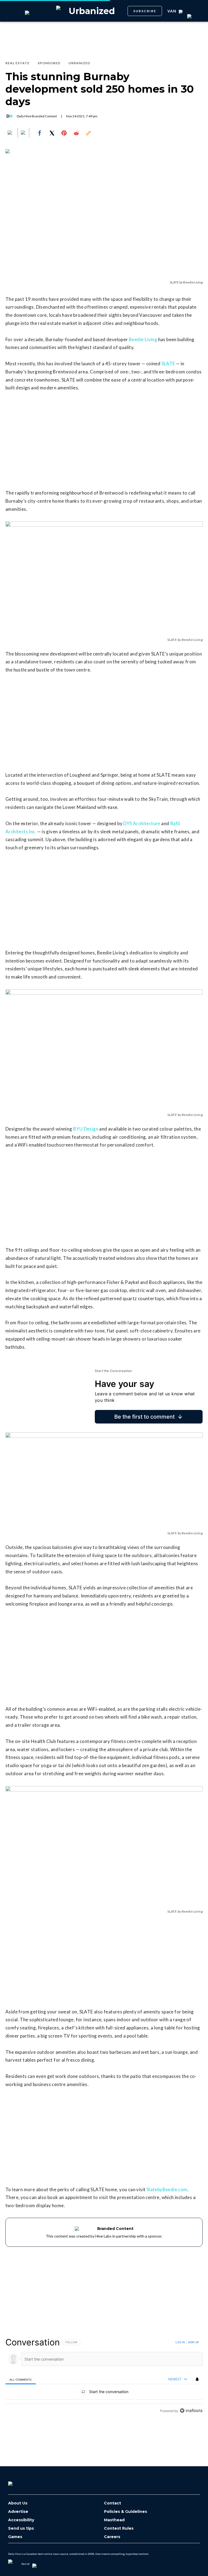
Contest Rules (119, 2528)
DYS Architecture (142, 823)
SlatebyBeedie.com (167, 2189)
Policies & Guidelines (126, 2512)
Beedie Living (143, 339)
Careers (112, 2537)
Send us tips (21, 2528)
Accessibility (21, 2520)
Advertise (18, 2512)
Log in (180, 2342)
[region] (104, 2376)
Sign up (193, 2342)
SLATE (168, 364)
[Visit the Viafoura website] (191, 2411)
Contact (113, 2503)
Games (15, 2537)
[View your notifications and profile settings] (197, 2379)
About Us (18, 2503)
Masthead (114, 2520)
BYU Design (86, 1129)
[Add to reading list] (24, 133)
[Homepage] (19, 2482)
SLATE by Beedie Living (186, 282)
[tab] (21, 2379)
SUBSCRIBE (145, 11)
